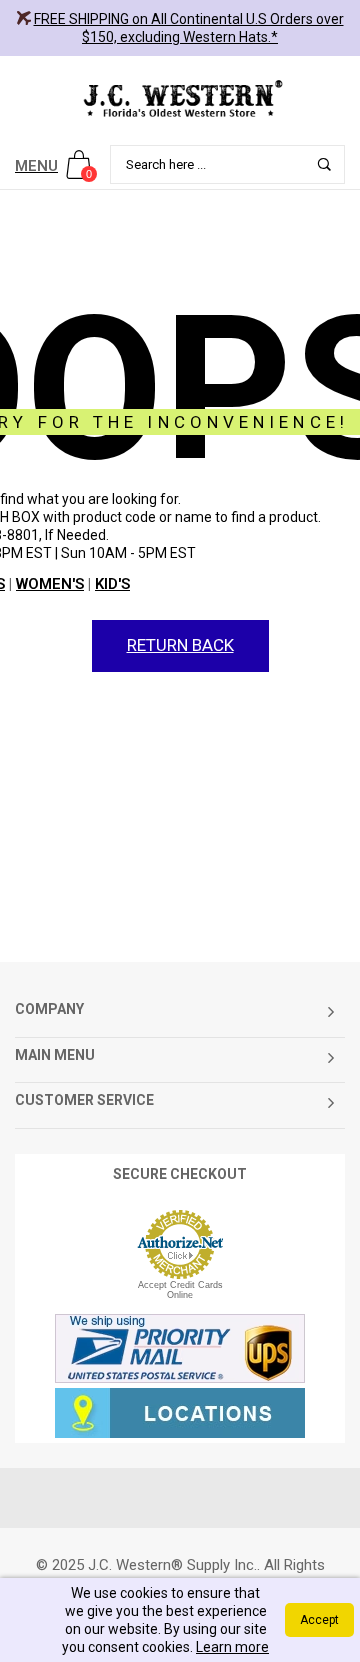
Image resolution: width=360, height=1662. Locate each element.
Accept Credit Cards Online (180, 1290)
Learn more (232, 1647)
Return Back (180, 645)
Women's (50, 584)
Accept (319, 1620)
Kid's (112, 584)
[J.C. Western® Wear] (180, 98)
